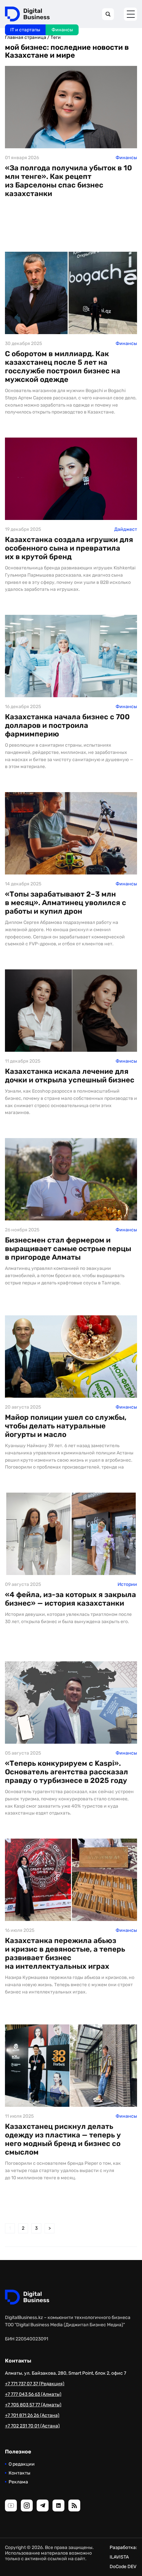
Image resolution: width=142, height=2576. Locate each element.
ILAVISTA (119, 2557)
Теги (56, 37)
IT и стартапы (25, 30)
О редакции (22, 2464)
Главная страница (26, 37)
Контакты (19, 2473)
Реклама (18, 2482)
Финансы (62, 30)
